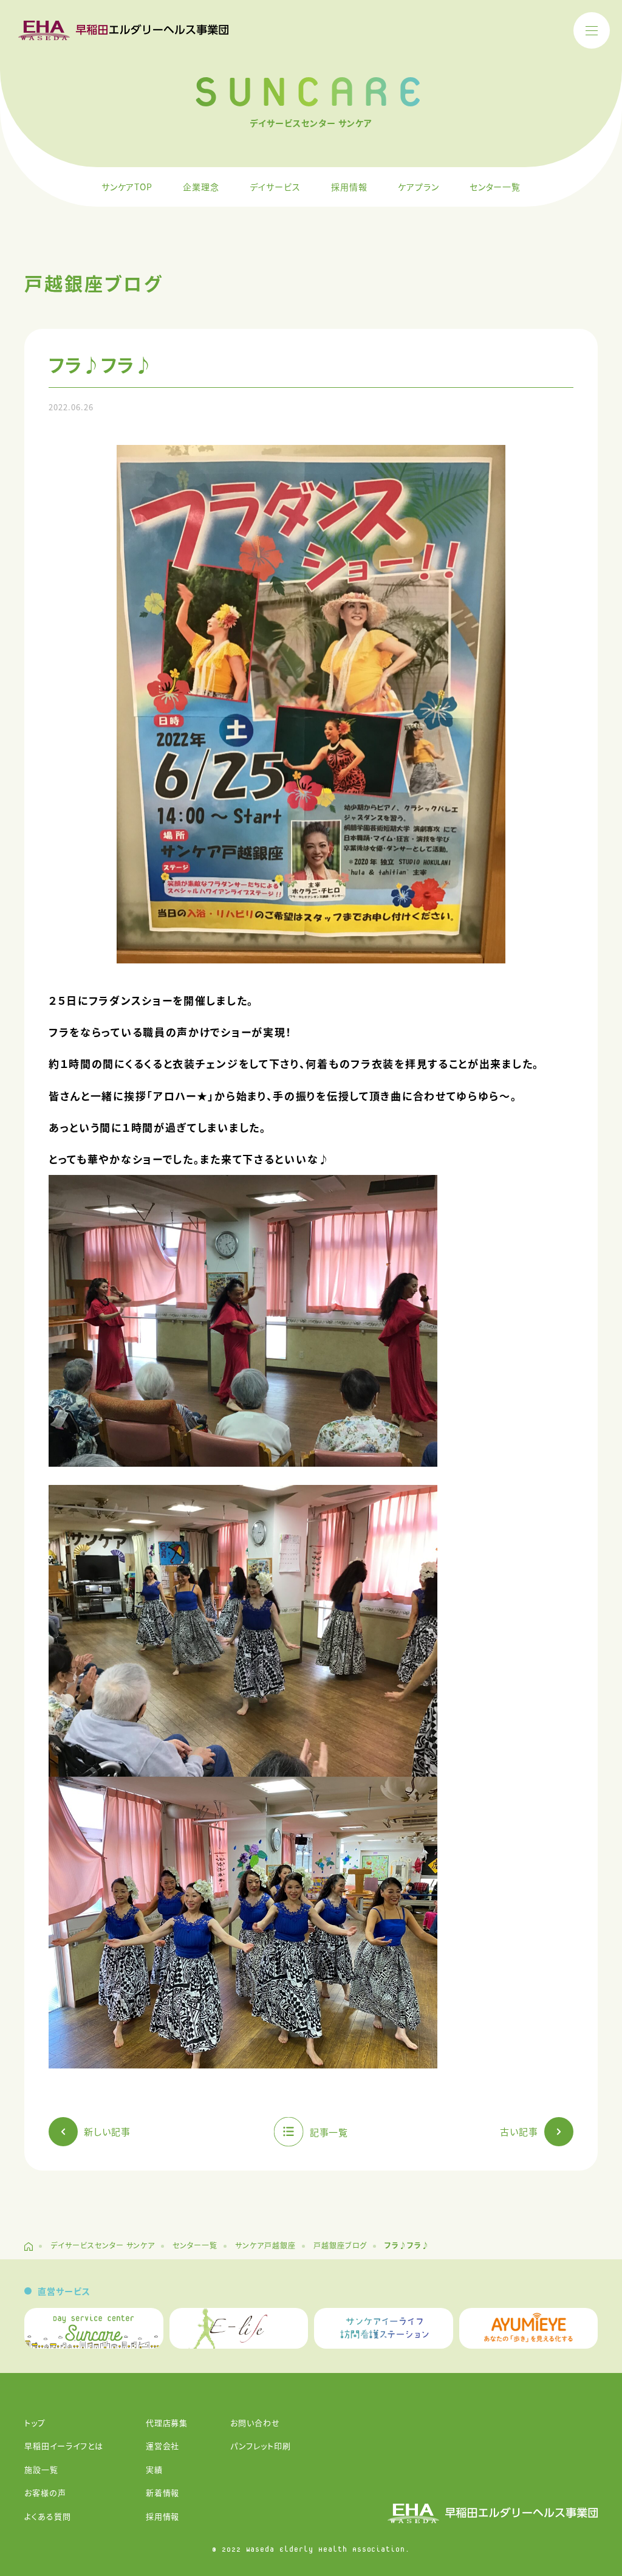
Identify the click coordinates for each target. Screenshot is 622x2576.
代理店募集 (167, 2423)
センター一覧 (495, 187)
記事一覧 (329, 2131)
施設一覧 (41, 2469)
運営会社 (163, 2446)
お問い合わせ (255, 2423)
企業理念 (201, 187)
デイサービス (275, 187)
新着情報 (163, 2492)
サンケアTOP (127, 187)
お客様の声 (45, 2492)
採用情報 (349, 187)
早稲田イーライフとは (64, 2446)
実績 (154, 2469)
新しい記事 (107, 2131)
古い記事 (519, 2131)
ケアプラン (419, 187)
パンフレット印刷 (261, 2446)
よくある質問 (48, 2516)
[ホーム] (29, 2247)
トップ (35, 2423)
